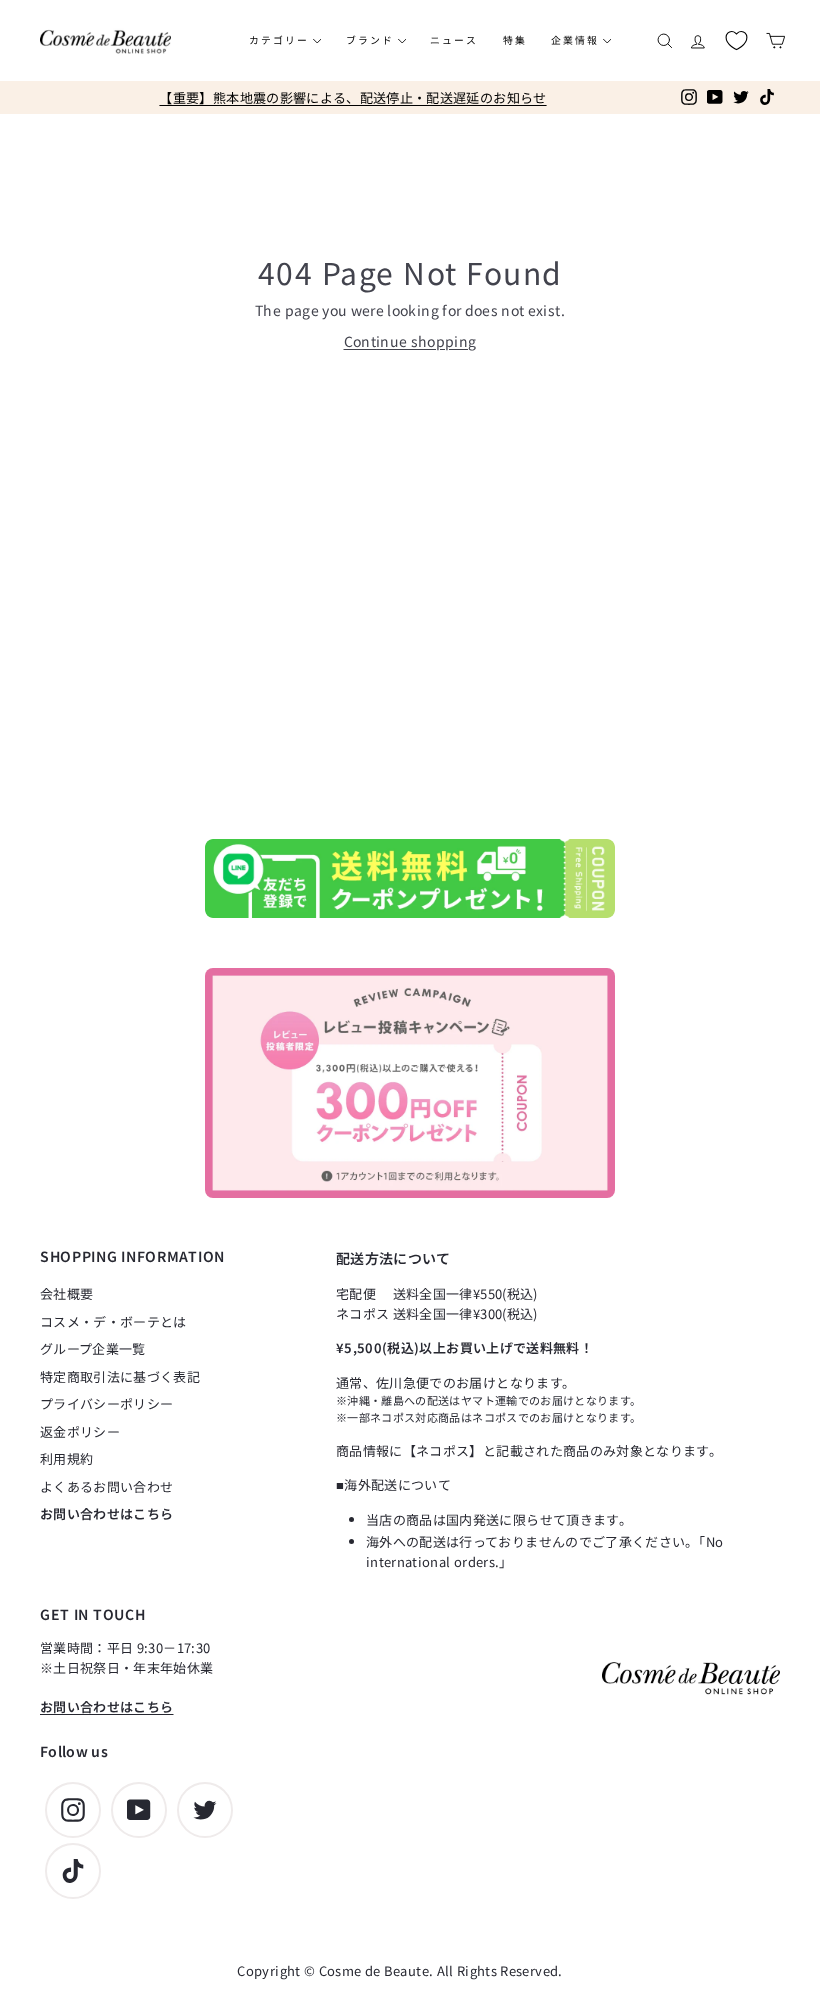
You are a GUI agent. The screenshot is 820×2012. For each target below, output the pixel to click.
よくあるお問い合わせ (107, 1486)
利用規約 (66, 1458)
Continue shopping (410, 341)
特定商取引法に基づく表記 (120, 1376)
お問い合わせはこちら (107, 1513)
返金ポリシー (80, 1431)
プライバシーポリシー (107, 1403)
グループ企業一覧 (93, 1348)
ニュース (454, 40)
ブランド (372, 40)
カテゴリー (281, 40)
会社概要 (66, 1293)
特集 (515, 40)
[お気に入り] (736, 40)
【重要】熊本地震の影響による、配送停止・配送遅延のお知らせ (352, 97)
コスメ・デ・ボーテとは (113, 1321)
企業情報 (577, 40)
